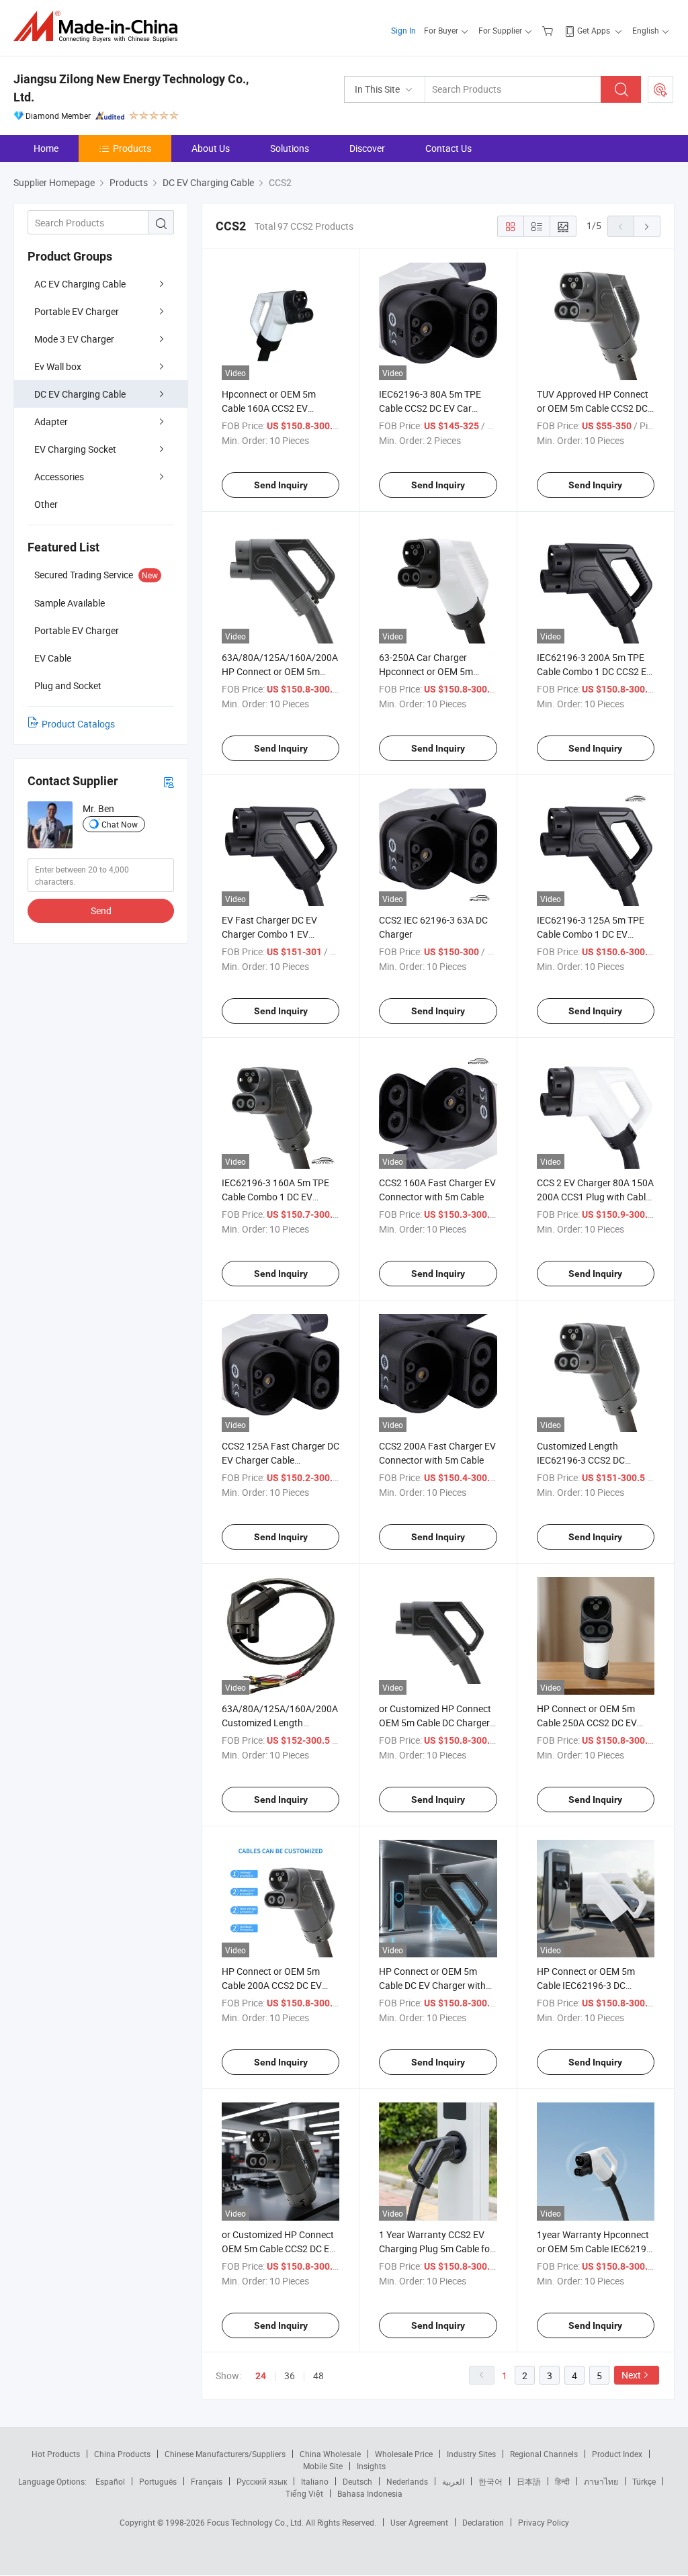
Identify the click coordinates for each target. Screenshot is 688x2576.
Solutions (290, 148)
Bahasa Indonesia (370, 2493)
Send (101, 911)
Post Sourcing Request (660, 89)
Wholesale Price (404, 2454)
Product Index (617, 2454)
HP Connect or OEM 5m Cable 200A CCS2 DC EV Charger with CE (272, 1985)
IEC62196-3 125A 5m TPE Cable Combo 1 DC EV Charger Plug (591, 934)
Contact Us (448, 148)
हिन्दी (562, 2481)
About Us (211, 148)
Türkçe (644, 2481)
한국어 (490, 2481)
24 (261, 2376)
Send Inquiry (281, 485)
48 (318, 2375)
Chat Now (120, 824)
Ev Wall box (58, 366)
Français (207, 2481)
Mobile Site (323, 2466)
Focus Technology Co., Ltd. (256, 2522)
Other (46, 504)
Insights (371, 2466)
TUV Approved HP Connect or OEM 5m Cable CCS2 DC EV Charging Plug (593, 408)
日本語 (529, 2481)
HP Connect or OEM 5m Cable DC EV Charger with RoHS (432, 1985)
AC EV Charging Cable (80, 284)
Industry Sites (471, 2454)
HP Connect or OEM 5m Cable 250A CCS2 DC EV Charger (587, 1723)
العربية (453, 2481)
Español (110, 2481)
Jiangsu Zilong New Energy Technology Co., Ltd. (131, 88)
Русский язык (262, 2481)
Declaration (483, 2522)
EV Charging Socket (75, 449)
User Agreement (419, 2522)
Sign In (403, 30)
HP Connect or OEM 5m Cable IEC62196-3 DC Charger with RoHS (586, 1985)
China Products (122, 2454)
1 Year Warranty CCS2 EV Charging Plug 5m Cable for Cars (436, 2249)
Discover (367, 148)
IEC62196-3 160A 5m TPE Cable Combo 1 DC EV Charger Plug (275, 1197)
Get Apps (594, 30)
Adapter (51, 421)
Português (158, 2481)
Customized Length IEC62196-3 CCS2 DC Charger (581, 1460)
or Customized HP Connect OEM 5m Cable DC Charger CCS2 (435, 1723)
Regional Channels (544, 2454)
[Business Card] (169, 782)
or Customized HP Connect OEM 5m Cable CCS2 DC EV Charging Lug (278, 2249)
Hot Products (56, 2454)
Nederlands (407, 2481)
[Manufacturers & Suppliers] (100, 27)
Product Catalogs (78, 724)
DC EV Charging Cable (80, 394)
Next (631, 2375)
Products (132, 148)
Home (46, 148)
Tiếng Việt (304, 2493)
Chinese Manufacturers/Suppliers (225, 2454)
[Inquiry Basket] (549, 30)
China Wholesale (330, 2454)
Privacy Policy (544, 2522)
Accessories (59, 477)
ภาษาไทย (601, 2481)
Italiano (315, 2481)
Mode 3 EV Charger (74, 339)
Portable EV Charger (77, 311)
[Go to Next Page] (647, 226)
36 (290, 2375)
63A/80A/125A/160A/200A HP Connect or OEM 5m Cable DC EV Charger (280, 671)
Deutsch (357, 2481)
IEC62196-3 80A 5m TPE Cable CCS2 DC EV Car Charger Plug (430, 408)
